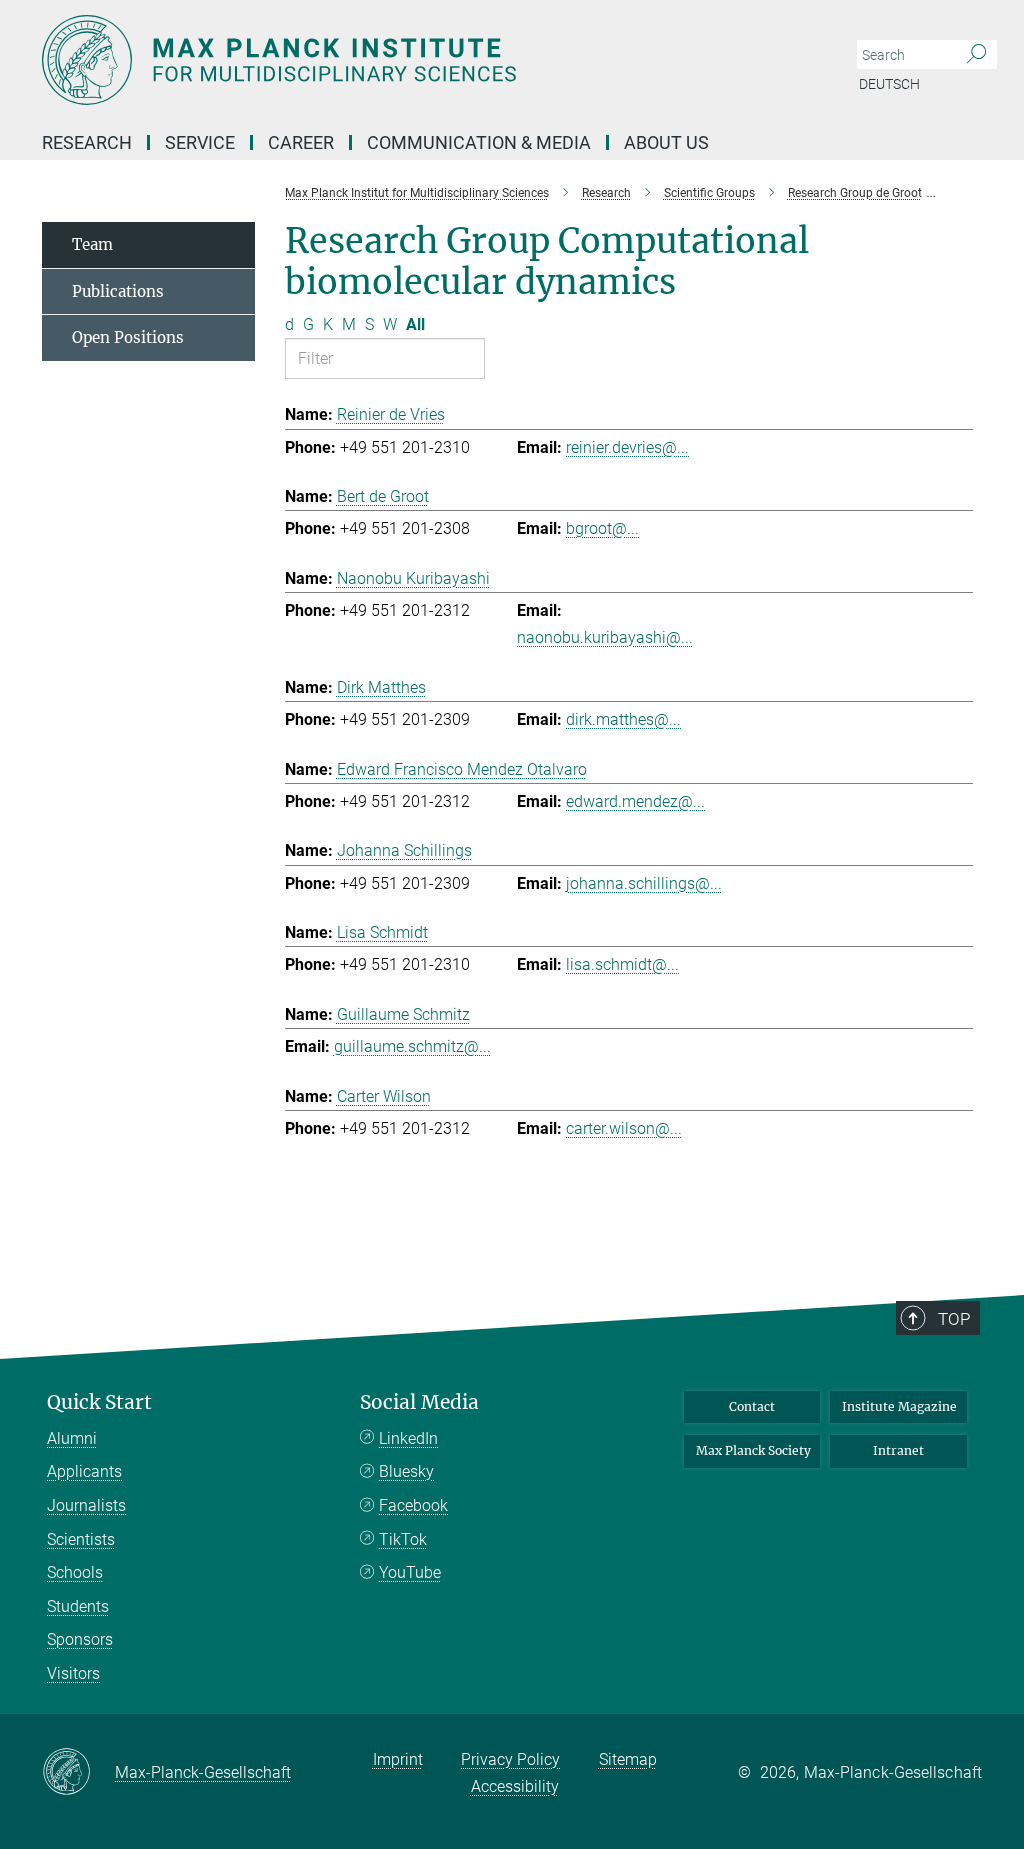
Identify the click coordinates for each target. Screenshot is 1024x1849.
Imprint (398, 1759)
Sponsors (80, 1639)
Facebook (413, 1505)
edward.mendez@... (635, 801)
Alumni (72, 1438)
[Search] (976, 55)
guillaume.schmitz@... (412, 1046)
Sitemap (628, 1759)
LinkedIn (408, 1438)
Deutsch (889, 84)
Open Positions (128, 337)
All (415, 324)
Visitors (73, 1673)
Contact (752, 1406)
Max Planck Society (753, 1450)
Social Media (419, 1402)
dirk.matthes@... (623, 719)
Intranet (898, 1450)
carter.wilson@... (624, 1128)
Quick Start (99, 1402)
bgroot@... (602, 528)
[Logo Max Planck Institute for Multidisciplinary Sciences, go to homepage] (417, 60)
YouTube (410, 1572)
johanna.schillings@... (644, 883)
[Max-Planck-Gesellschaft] (78, 1773)
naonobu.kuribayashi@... (605, 637)
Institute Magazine (899, 1406)
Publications (118, 291)
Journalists (86, 1505)
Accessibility (515, 1786)
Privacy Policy (510, 1759)
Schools (75, 1572)
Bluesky (406, 1471)
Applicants (84, 1471)
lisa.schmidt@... (622, 964)
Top (954, 1319)
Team (92, 244)
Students (78, 1606)
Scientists (81, 1539)
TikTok (403, 1539)
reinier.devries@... (627, 447)
